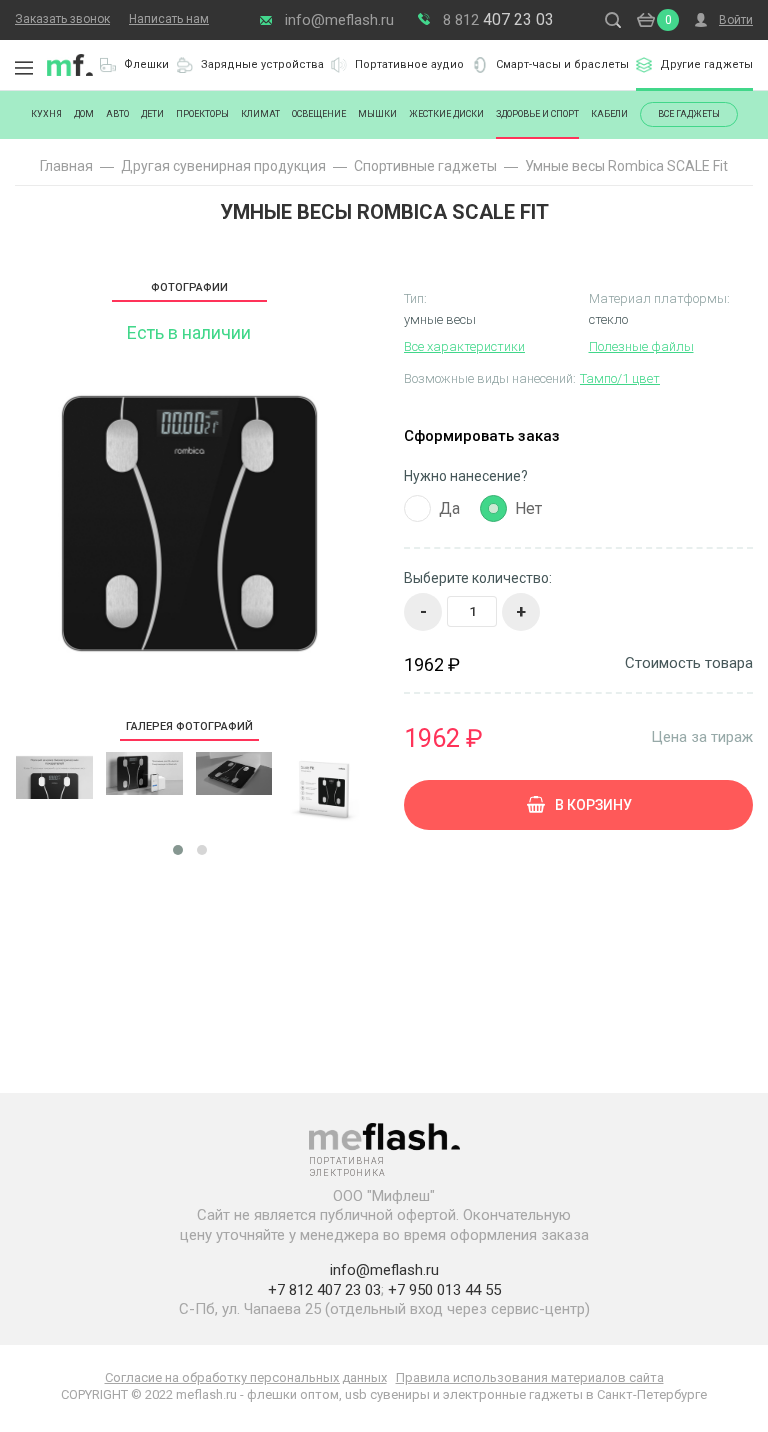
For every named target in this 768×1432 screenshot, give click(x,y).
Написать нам (169, 19)
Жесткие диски (446, 114)
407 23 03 (498, 19)
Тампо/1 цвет (620, 378)
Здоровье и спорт (537, 114)
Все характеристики (464, 346)
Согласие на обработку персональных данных (246, 1377)
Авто (117, 114)
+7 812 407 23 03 (324, 1290)
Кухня (46, 114)
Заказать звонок (62, 19)
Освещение (319, 114)
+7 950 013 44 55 (444, 1290)
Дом (84, 114)
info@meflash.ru (339, 20)
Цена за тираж (702, 736)
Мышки (377, 114)
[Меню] (24, 68)
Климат (260, 114)
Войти (736, 20)
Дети (152, 114)
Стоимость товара (689, 663)
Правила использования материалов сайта (530, 1377)
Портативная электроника (70, 65)
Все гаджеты (689, 114)
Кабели (609, 114)
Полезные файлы (641, 346)
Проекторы (202, 114)
